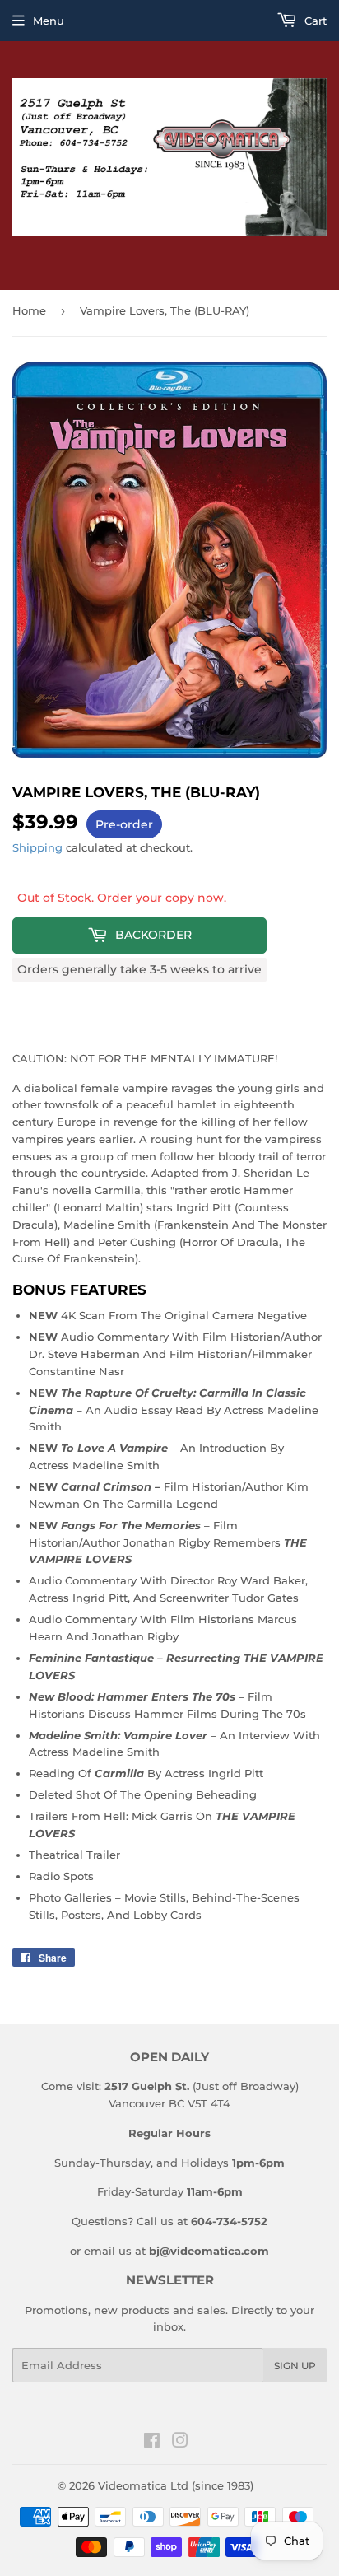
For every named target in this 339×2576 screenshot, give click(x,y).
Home (29, 310)
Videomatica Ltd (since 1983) (176, 2485)
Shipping (37, 847)
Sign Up (295, 2366)
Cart (314, 21)
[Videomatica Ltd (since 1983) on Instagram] (180, 2443)
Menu (49, 21)
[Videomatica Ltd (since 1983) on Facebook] (152, 2443)
